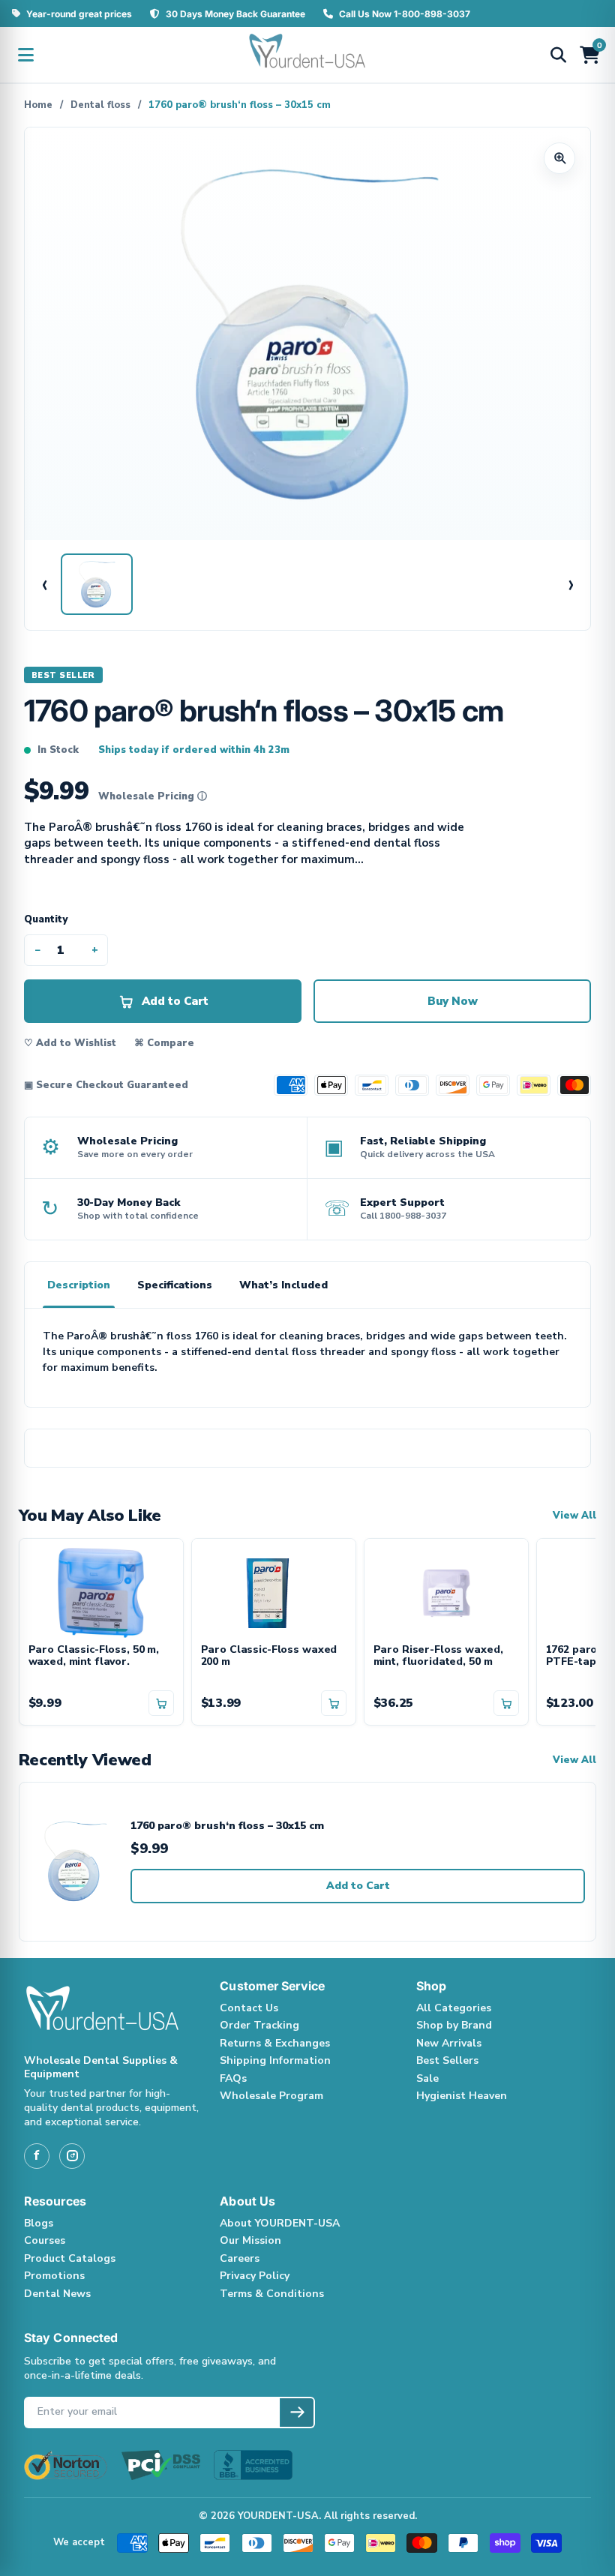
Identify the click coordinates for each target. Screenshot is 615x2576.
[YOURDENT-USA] (307, 55)
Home (38, 105)
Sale (427, 2078)
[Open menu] (25, 55)
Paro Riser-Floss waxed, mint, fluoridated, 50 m (438, 1657)
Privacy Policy (255, 2276)
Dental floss (100, 105)
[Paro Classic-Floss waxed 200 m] (274, 1591)
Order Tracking (259, 2025)
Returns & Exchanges (275, 2043)
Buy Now (453, 1001)
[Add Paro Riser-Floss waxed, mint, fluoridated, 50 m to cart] (506, 1703)
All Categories (454, 2008)
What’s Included (283, 1285)
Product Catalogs (70, 2258)
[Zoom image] (559, 158)
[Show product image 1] (97, 584)
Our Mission (250, 2240)
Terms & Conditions (272, 2294)
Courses (45, 2240)
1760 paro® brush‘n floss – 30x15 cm (227, 1826)
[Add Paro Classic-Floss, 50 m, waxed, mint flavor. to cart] (161, 1703)
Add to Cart (358, 1886)
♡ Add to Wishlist (70, 1043)
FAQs (233, 2078)
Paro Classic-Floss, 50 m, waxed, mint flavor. (94, 1657)
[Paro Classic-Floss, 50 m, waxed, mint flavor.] (101, 1591)
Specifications (175, 1285)
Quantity (46, 919)
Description (79, 1285)
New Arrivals (449, 2043)
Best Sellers (447, 2060)
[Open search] (558, 55)
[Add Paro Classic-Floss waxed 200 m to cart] (334, 1703)
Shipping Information (275, 2060)
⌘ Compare (164, 1043)
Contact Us (249, 2008)
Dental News (57, 2294)
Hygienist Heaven (462, 2096)
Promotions (54, 2276)
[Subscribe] (297, 2413)
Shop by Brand (454, 2025)
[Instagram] (72, 2156)
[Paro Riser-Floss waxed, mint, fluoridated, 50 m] (446, 1591)
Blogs (39, 2223)
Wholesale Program (271, 2096)
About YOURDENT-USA (280, 2223)
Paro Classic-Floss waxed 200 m (269, 1657)
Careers (240, 2258)
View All (574, 1516)
